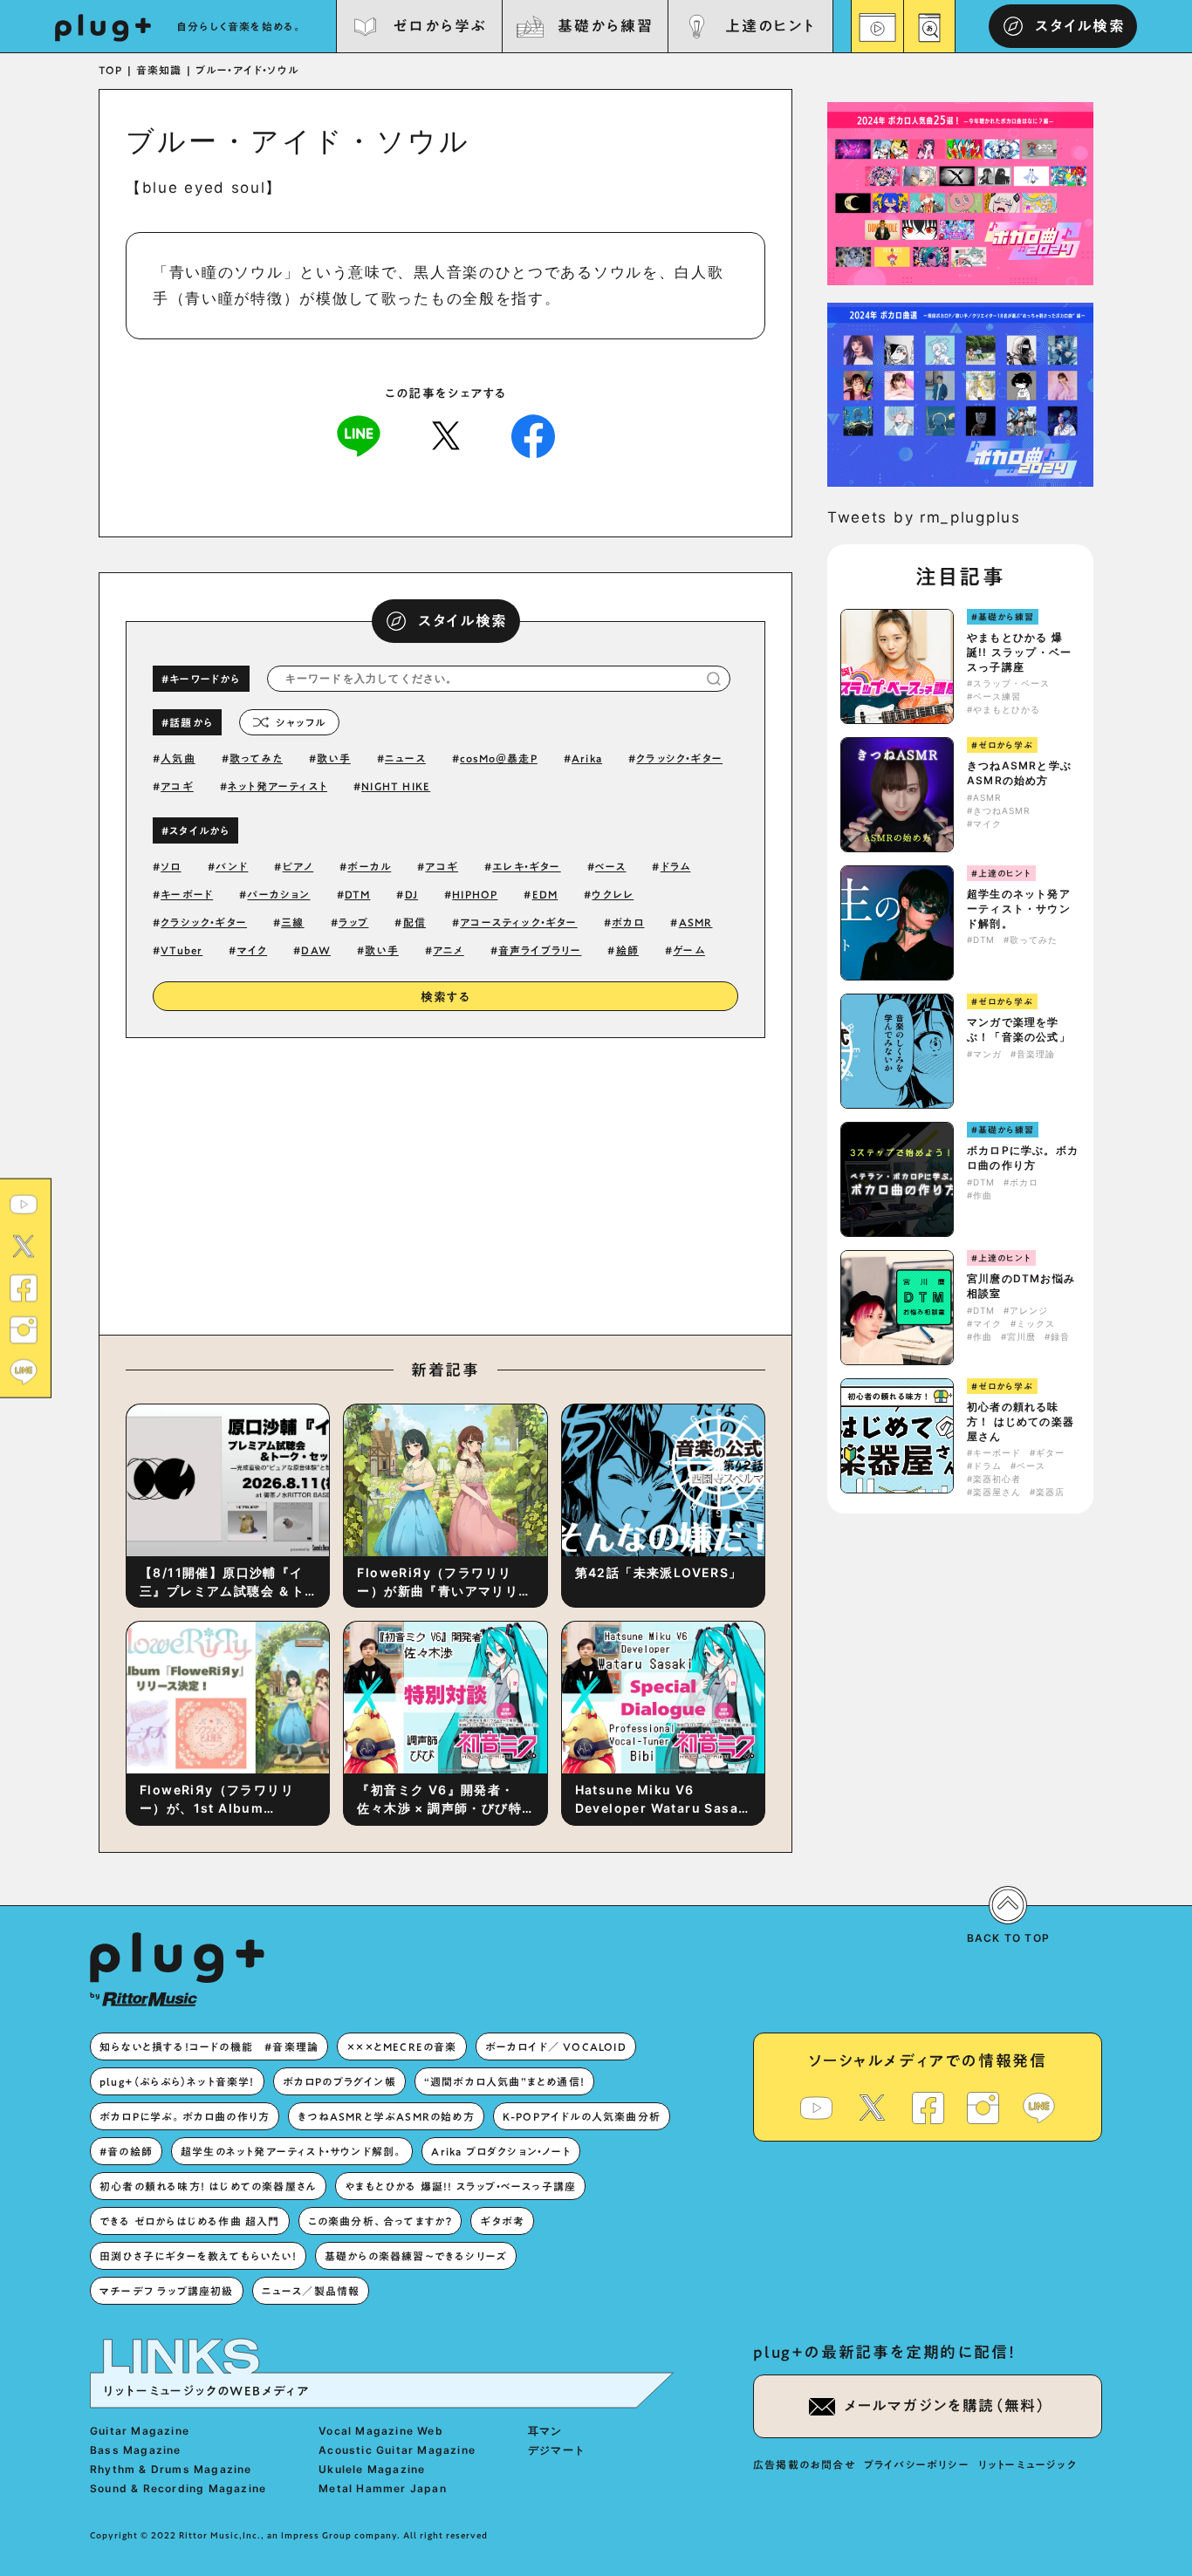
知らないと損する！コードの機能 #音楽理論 (209, 2046)
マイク (253, 950)
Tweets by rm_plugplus (924, 517)
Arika (587, 758)
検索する (446, 997)
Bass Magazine (136, 2450)
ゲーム (689, 950)
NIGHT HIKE (396, 786)
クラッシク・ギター (679, 758)
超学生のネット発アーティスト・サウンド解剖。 (1019, 909)
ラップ (354, 922)
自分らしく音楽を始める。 (240, 26)
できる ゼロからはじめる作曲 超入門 (190, 2221)
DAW (316, 950)
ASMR (696, 922)
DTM (358, 894)
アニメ (449, 950)
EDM (545, 894)
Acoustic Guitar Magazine (397, 2450)
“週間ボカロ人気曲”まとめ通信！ (504, 2081)
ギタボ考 (502, 2221)
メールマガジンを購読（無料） (945, 2405)
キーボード (187, 894)
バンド (232, 866)
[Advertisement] (590, 1182)
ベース (611, 866)
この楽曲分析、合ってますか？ (380, 2221)
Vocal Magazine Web (381, 2431)
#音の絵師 (126, 2151)
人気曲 (178, 758)
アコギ (177, 786)
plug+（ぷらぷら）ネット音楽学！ (177, 2081)
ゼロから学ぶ (440, 26)
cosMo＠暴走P (499, 758)
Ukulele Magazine (372, 2469)
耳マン (545, 2431)
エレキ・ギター (526, 866)
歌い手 (334, 758)
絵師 (627, 950)
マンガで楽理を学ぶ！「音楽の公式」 (1019, 1029)
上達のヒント (770, 26)
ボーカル (369, 866)
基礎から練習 (605, 26)
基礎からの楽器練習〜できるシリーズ (416, 2256)
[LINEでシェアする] (359, 434)
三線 (292, 922)
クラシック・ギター (204, 922)
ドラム (676, 866)
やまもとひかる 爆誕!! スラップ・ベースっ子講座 (1019, 652)
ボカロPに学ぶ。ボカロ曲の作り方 (1023, 1158)
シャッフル (301, 722)
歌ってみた (256, 758)
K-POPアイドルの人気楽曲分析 (582, 2116)
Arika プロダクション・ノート (500, 2151)
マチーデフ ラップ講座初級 (167, 2291)
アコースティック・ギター (518, 922)
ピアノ (298, 866)
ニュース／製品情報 (311, 2291)
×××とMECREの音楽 (401, 2046)
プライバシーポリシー (917, 2464)
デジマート (557, 2450)
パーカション (278, 894)
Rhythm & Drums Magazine (171, 2469)
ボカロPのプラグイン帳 (339, 2081)
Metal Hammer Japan (383, 2488)
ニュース (405, 758)
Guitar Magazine (140, 2431)
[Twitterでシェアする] (446, 434)
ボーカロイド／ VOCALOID (556, 2046)
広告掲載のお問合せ (804, 2464)
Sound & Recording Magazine (178, 2488)
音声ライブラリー (540, 950)
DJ (411, 894)
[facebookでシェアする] (533, 434)
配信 (414, 922)
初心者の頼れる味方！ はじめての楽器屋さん (1021, 1421)
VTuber (182, 950)
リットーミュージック (1028, 2464)
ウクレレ (613, 894)
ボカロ (628, 922)
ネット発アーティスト (277, 786)
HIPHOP (475, 894)
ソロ (171, 866)
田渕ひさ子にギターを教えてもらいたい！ (198, 2256)
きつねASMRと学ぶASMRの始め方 (1019, 773)
